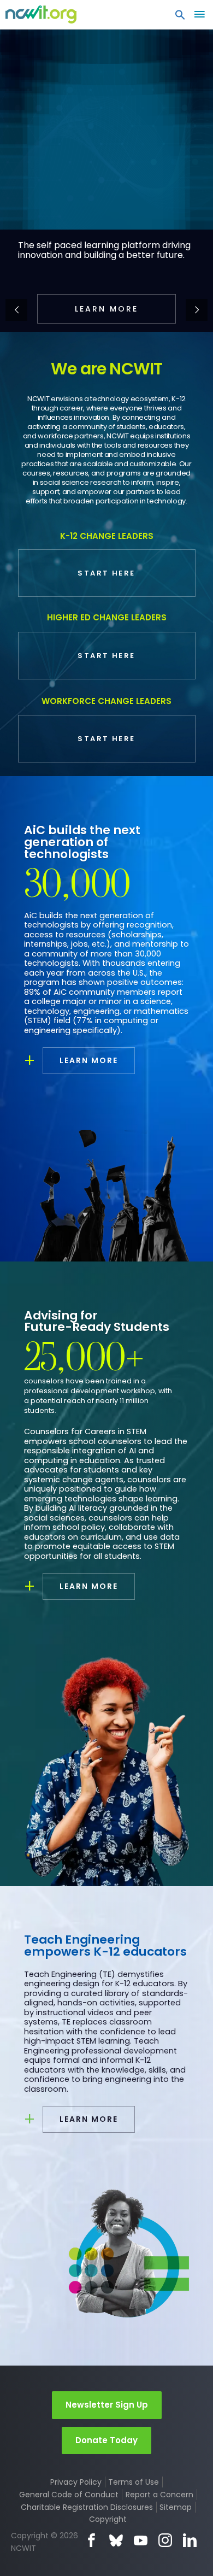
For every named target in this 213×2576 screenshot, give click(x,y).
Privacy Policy (76, 2482)
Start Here (106, 573)
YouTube (141, 2540)
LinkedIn (190, 2540)
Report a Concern (159, 2495)
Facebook (91, 2540)
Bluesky (116, 2540)
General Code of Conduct (69, 2495)
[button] (180, 17)
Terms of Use (134, 2482)
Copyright (108, 2519)
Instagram (165, 2540)
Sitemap (176, 2507)
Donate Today (106, 2440)
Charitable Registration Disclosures (87, 2507)
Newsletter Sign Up (107, 2405)
